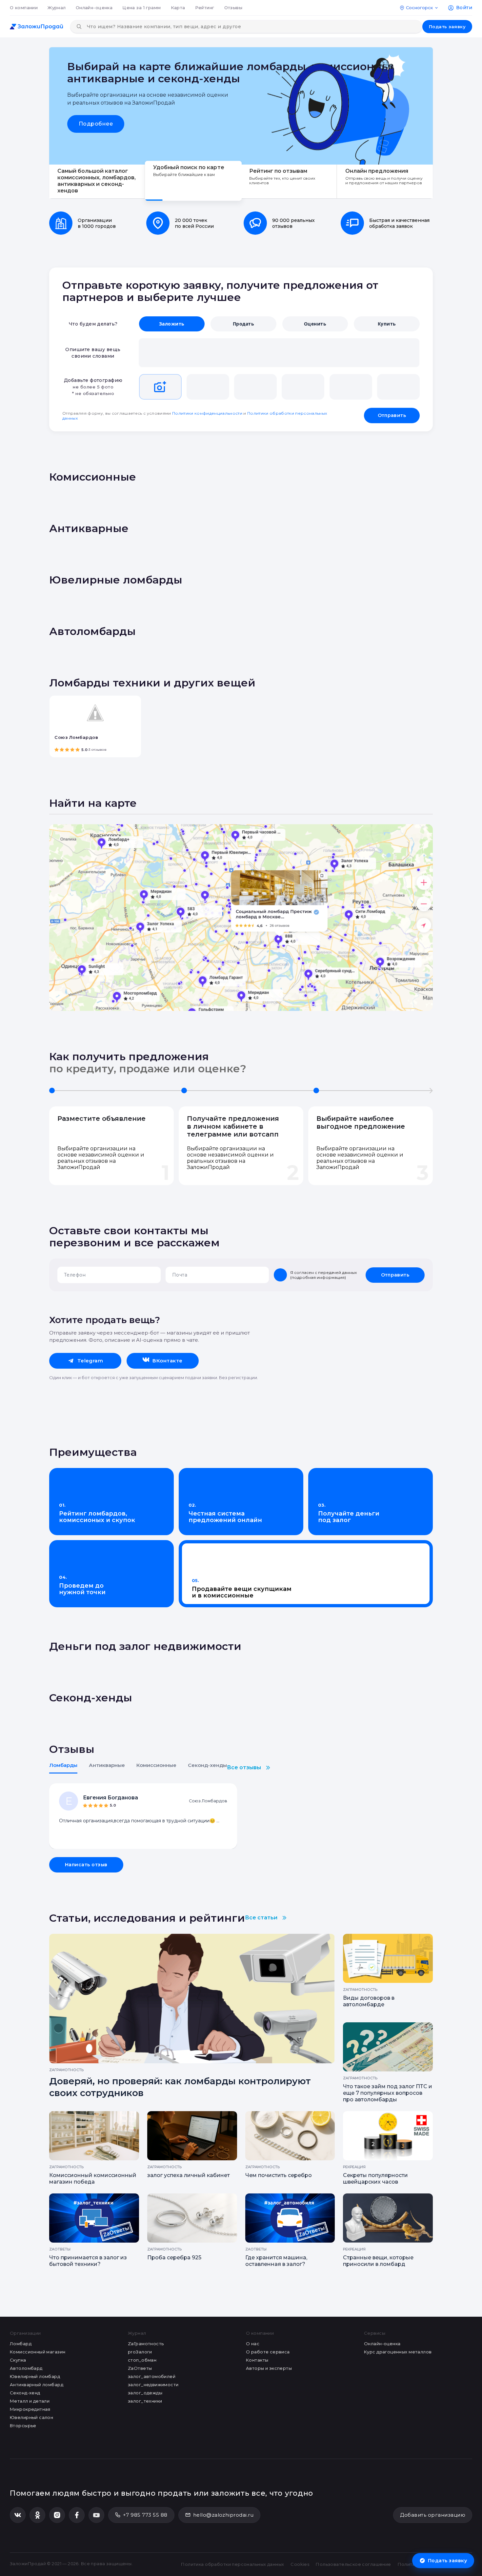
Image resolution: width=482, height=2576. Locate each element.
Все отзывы (244, 1767)
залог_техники (145, 2401)
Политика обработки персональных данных (232, 2564)
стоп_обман (142, 2360)
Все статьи (261, 1918)
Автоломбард (26, 2368)
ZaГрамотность (146, 2344)
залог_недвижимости (153, 2385)
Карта (178, 8)
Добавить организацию (433, 2515)
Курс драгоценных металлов (398, 2352)
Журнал (57, 8)
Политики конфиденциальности (207, 413)
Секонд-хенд (25, 2393)
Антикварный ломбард (37, 2385)
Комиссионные (156, 1765)
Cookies (300, 2564)
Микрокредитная (30, 2409)
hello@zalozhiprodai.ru (223, 2515)
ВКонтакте (167, 1361)
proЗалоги (140, 2352)
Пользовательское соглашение (353, 2564)
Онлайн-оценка (94, 8)
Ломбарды (63, 1765)
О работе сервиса (268, 2352)
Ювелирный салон (31, 2417)
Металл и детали (30, 2401)
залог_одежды (145, 2393)
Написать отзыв (86, 1865)
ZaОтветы (140, 2368)
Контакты (257, 2360)
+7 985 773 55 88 (145, 2515)
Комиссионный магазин (38, 2352)
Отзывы (233, 8)
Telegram (90, 1361)
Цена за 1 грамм (141, 8)
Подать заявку (447, 27)
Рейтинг (205, 8)
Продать (243, 324)
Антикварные (107, 1765)
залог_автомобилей (152, 2376)
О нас (253, 2344)
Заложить (172, 324)
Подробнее (96, 124)
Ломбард (21, 2344)
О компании (24, 8)
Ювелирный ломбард (35, 2376)
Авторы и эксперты (269, 2368)
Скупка (18, 2360)
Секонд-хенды (207, 1765)
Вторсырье (23, 2426)
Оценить (315, 324)
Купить (387, 324)
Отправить (392, 415)
